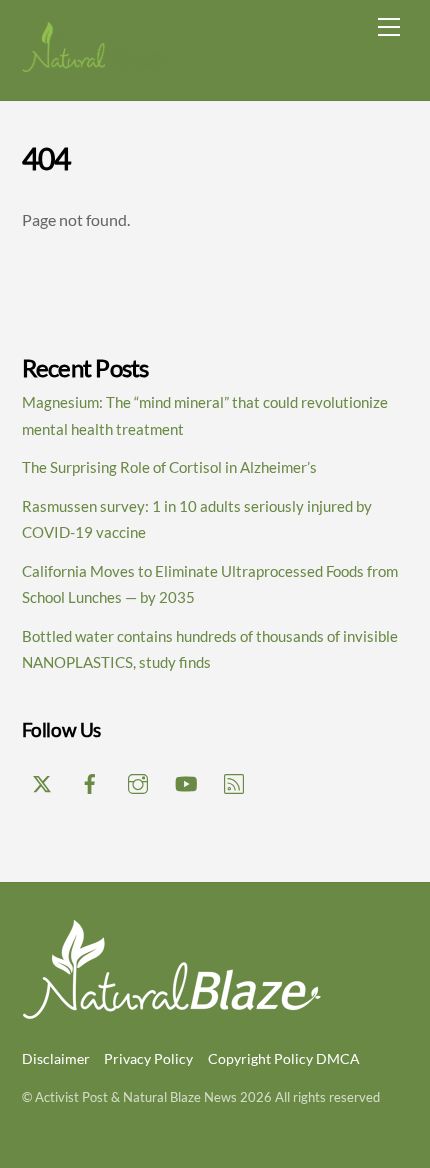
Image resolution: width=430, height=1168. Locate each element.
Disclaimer (56, 1058)
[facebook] (90, 780)
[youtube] (186, 780)
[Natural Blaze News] (97, 64)
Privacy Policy (148, 1058)
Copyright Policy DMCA (284, 1058)
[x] (42, 780)
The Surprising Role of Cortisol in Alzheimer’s (169, 467)
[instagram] (138, 780)
